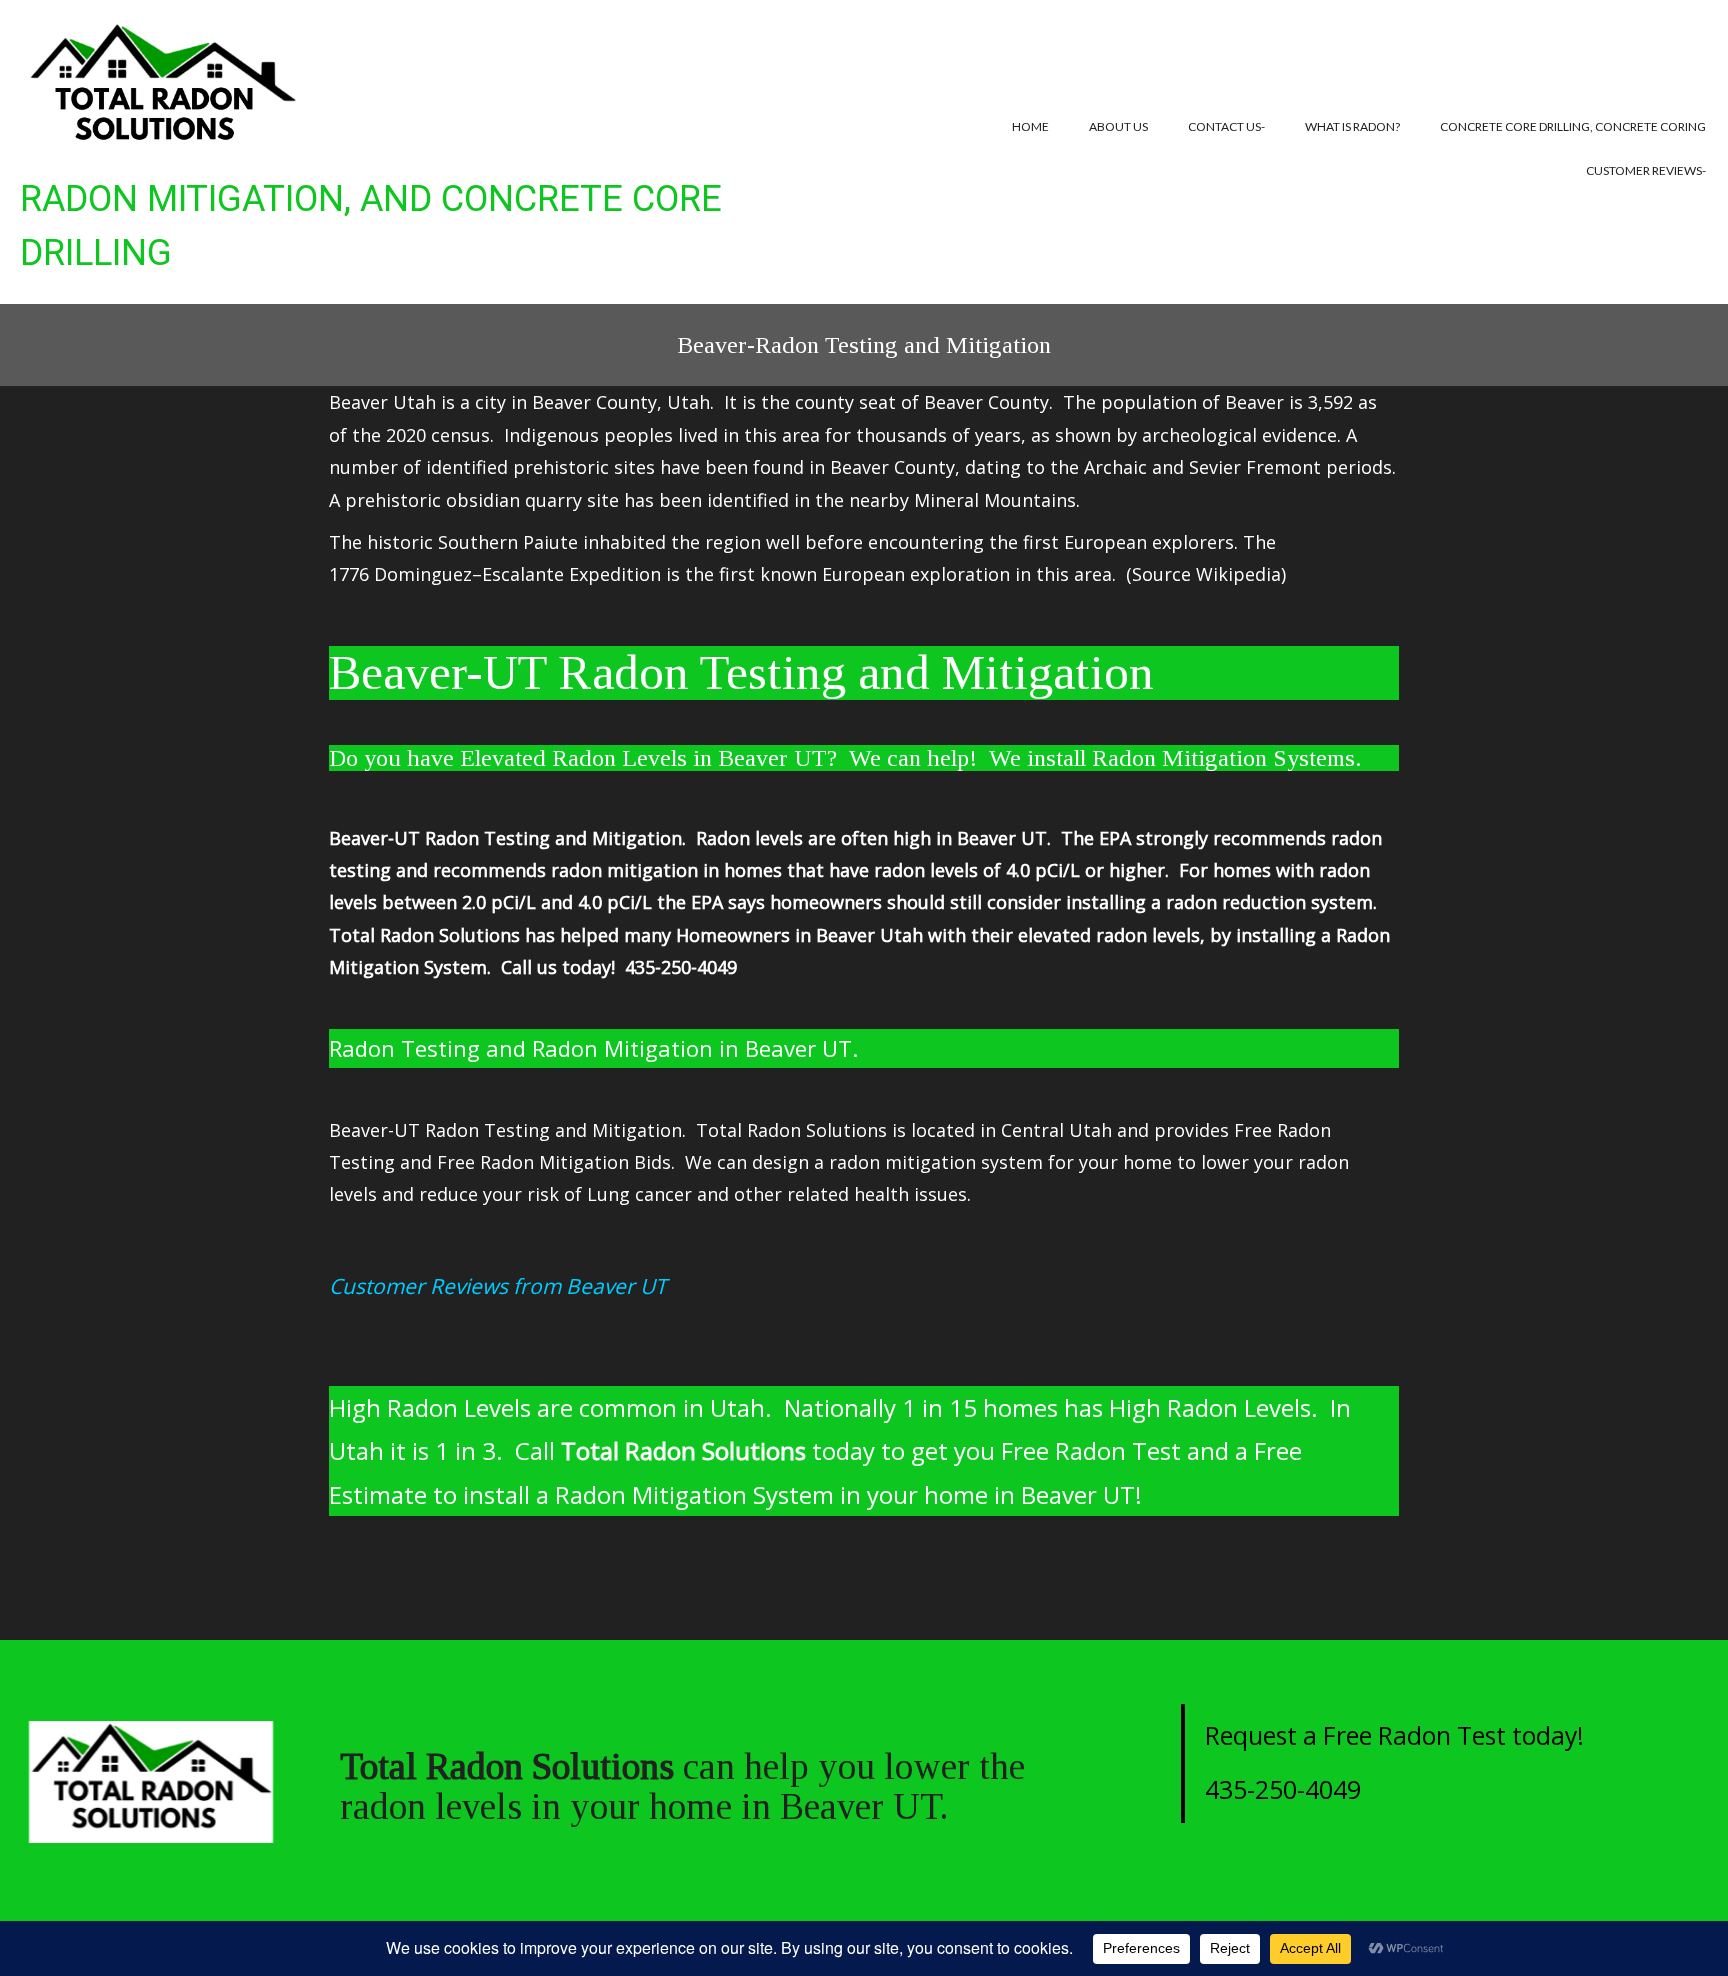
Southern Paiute (508, 542)
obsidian (483, 500)
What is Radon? (1352, 126)
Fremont (1283, 467)
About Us (1118, 126)
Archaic (1115, 467)
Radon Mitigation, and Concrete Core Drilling (371, 226)
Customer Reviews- (1646, 170)
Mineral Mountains (995, 500)
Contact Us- (1226, 126)
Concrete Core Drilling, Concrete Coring (1573, 126)
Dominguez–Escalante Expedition (517, 574)
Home (1030, 126)
